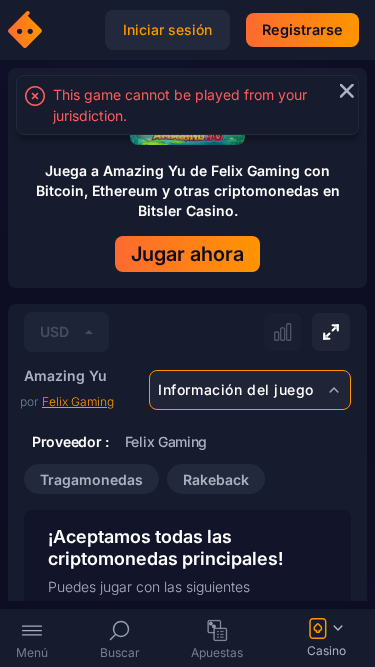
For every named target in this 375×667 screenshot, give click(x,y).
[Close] (343, 91)
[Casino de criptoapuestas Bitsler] (28, 30)
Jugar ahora (187, 254)
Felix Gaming (78, 401)
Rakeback (216, 479)
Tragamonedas (91, 479)
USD (54, 331)
